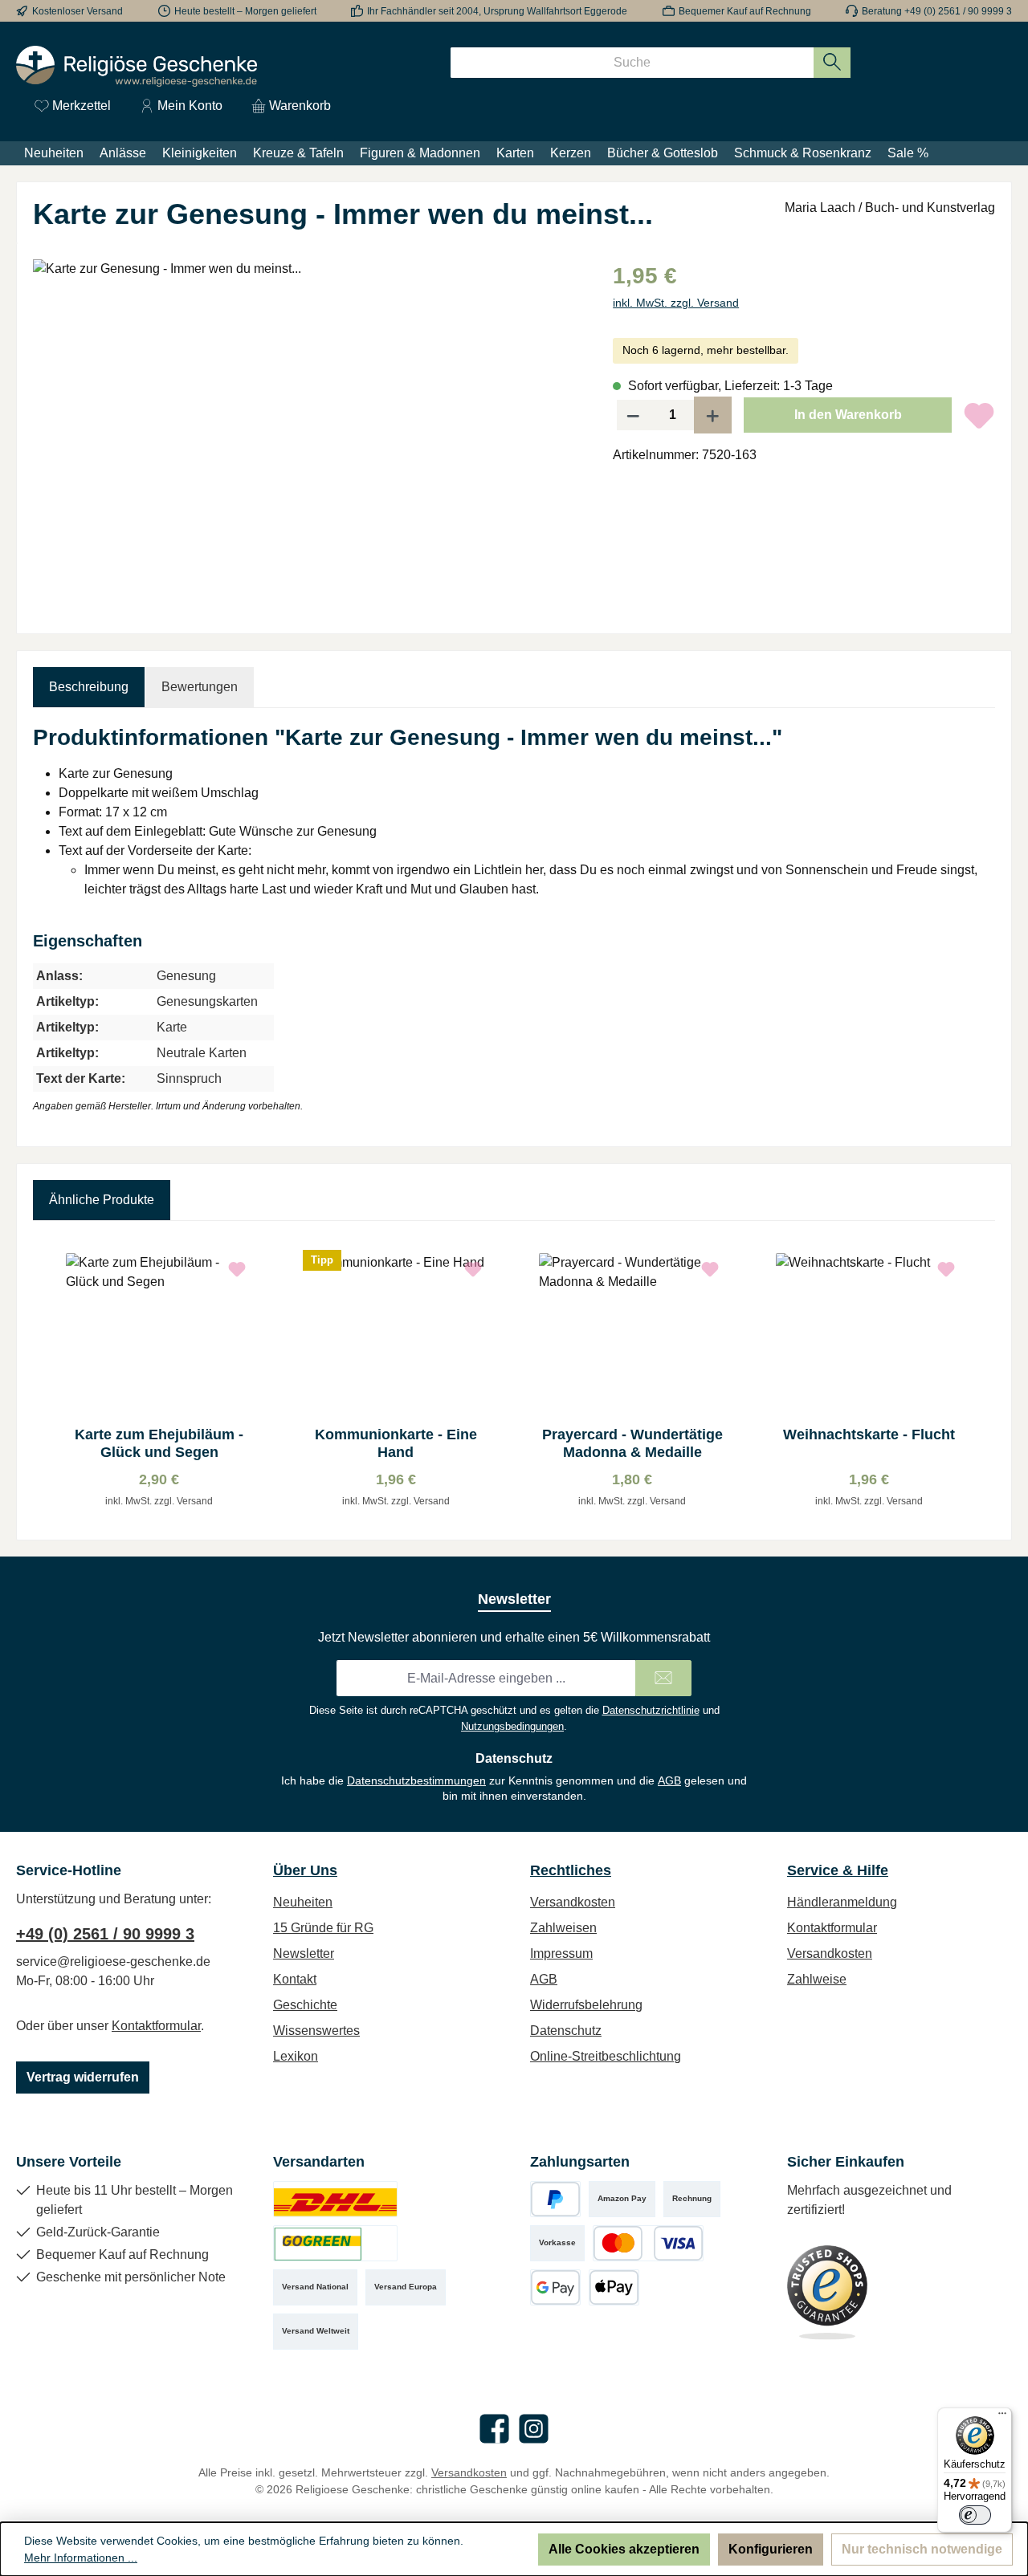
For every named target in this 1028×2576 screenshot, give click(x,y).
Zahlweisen (563, 1928)
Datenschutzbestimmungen (416, 1780)
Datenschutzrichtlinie (651, 1710)
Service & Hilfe (838, 1870)
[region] (307, 432)
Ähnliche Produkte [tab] (102, 1200)
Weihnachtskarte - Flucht (869, 1435)
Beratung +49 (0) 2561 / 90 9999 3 (937, 11)
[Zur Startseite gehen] (137, 66)
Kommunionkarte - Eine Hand (396, 1443)
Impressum (561, 1953)
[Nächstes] (983, 1380)
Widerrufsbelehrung (586, 2005)
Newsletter (304, 1953)
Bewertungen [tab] (200, 687)
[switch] (975, 2515)
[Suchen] (832, 63)
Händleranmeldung (842, 1902)
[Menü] (1002, 2417)
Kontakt (295, 1979)
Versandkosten (573, 1902)
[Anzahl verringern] (633, 415)
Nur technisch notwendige (922, 2549)
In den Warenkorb (848, 415)
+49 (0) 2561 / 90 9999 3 (105, 1934)
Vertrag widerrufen (83, 2077)
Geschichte (305, 2005)
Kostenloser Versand (78, 11)
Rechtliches (571, 1870)
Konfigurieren (771, 2549)
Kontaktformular (156, 2026)
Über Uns (305, 1870)
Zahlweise (817, 1979)
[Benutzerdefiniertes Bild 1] (335, 2199)
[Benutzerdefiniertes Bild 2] (335, 2243)
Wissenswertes (316, 2031)
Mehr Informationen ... (81, 2558)
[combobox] (632, 63)
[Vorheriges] (45, 1380)
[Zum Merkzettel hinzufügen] (979, 415)
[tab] (89, 687)
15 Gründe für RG (323, 1928)
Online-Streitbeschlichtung (606, 2056)
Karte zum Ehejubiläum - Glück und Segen (159, 1443)
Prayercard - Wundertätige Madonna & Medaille (632, 1443)
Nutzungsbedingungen (512, 1726)
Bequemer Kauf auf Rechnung (745, 11)
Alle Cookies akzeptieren (624, 2549)
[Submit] (663, 1678)
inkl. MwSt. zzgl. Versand (676, 303)
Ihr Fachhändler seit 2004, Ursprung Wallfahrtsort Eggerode (497, 11)
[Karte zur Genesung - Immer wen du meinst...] (306, 432)
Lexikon (296, 2056)
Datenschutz (566, 2031)
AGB (669, 1780)
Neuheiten (303, 1902)
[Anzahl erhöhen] (713, 415)
